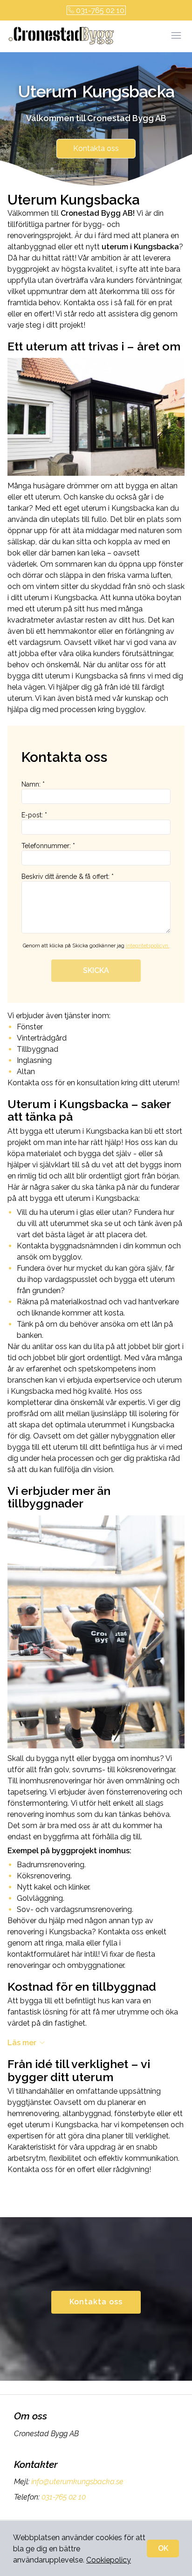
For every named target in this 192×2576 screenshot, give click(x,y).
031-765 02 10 (100, 10)
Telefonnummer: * (48, 846)
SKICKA (96, 970)
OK (163, 2548)
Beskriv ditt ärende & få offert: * (68, 877)
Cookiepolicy (109, 2560)
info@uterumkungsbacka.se (77, 2482)
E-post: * (34, 815)
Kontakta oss (96, 148)
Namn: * (33, 784)
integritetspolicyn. (148, 946)
